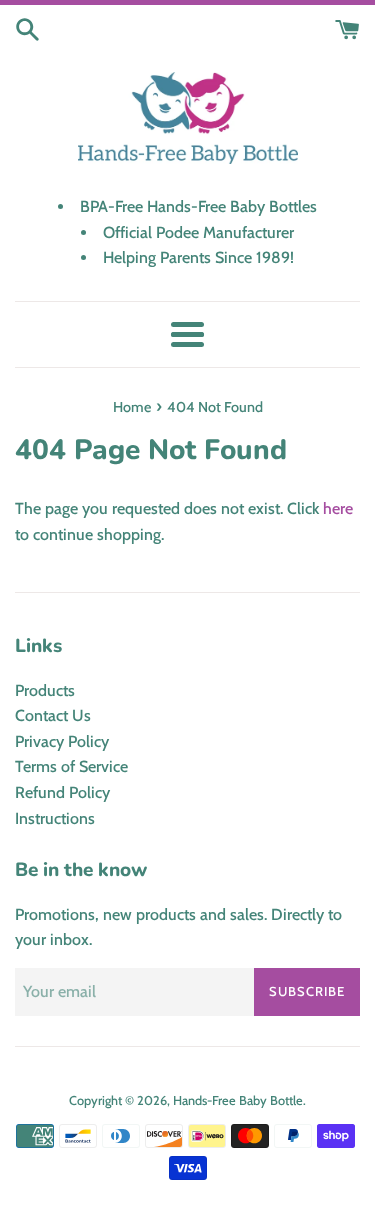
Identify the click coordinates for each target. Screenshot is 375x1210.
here (338, 508)
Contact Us (53, 715)
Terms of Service (71, 766)
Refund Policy (62, 792)
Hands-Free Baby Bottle (238, 1100)
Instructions (55, 818)
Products (45, 690)
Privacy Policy (62, 741)
